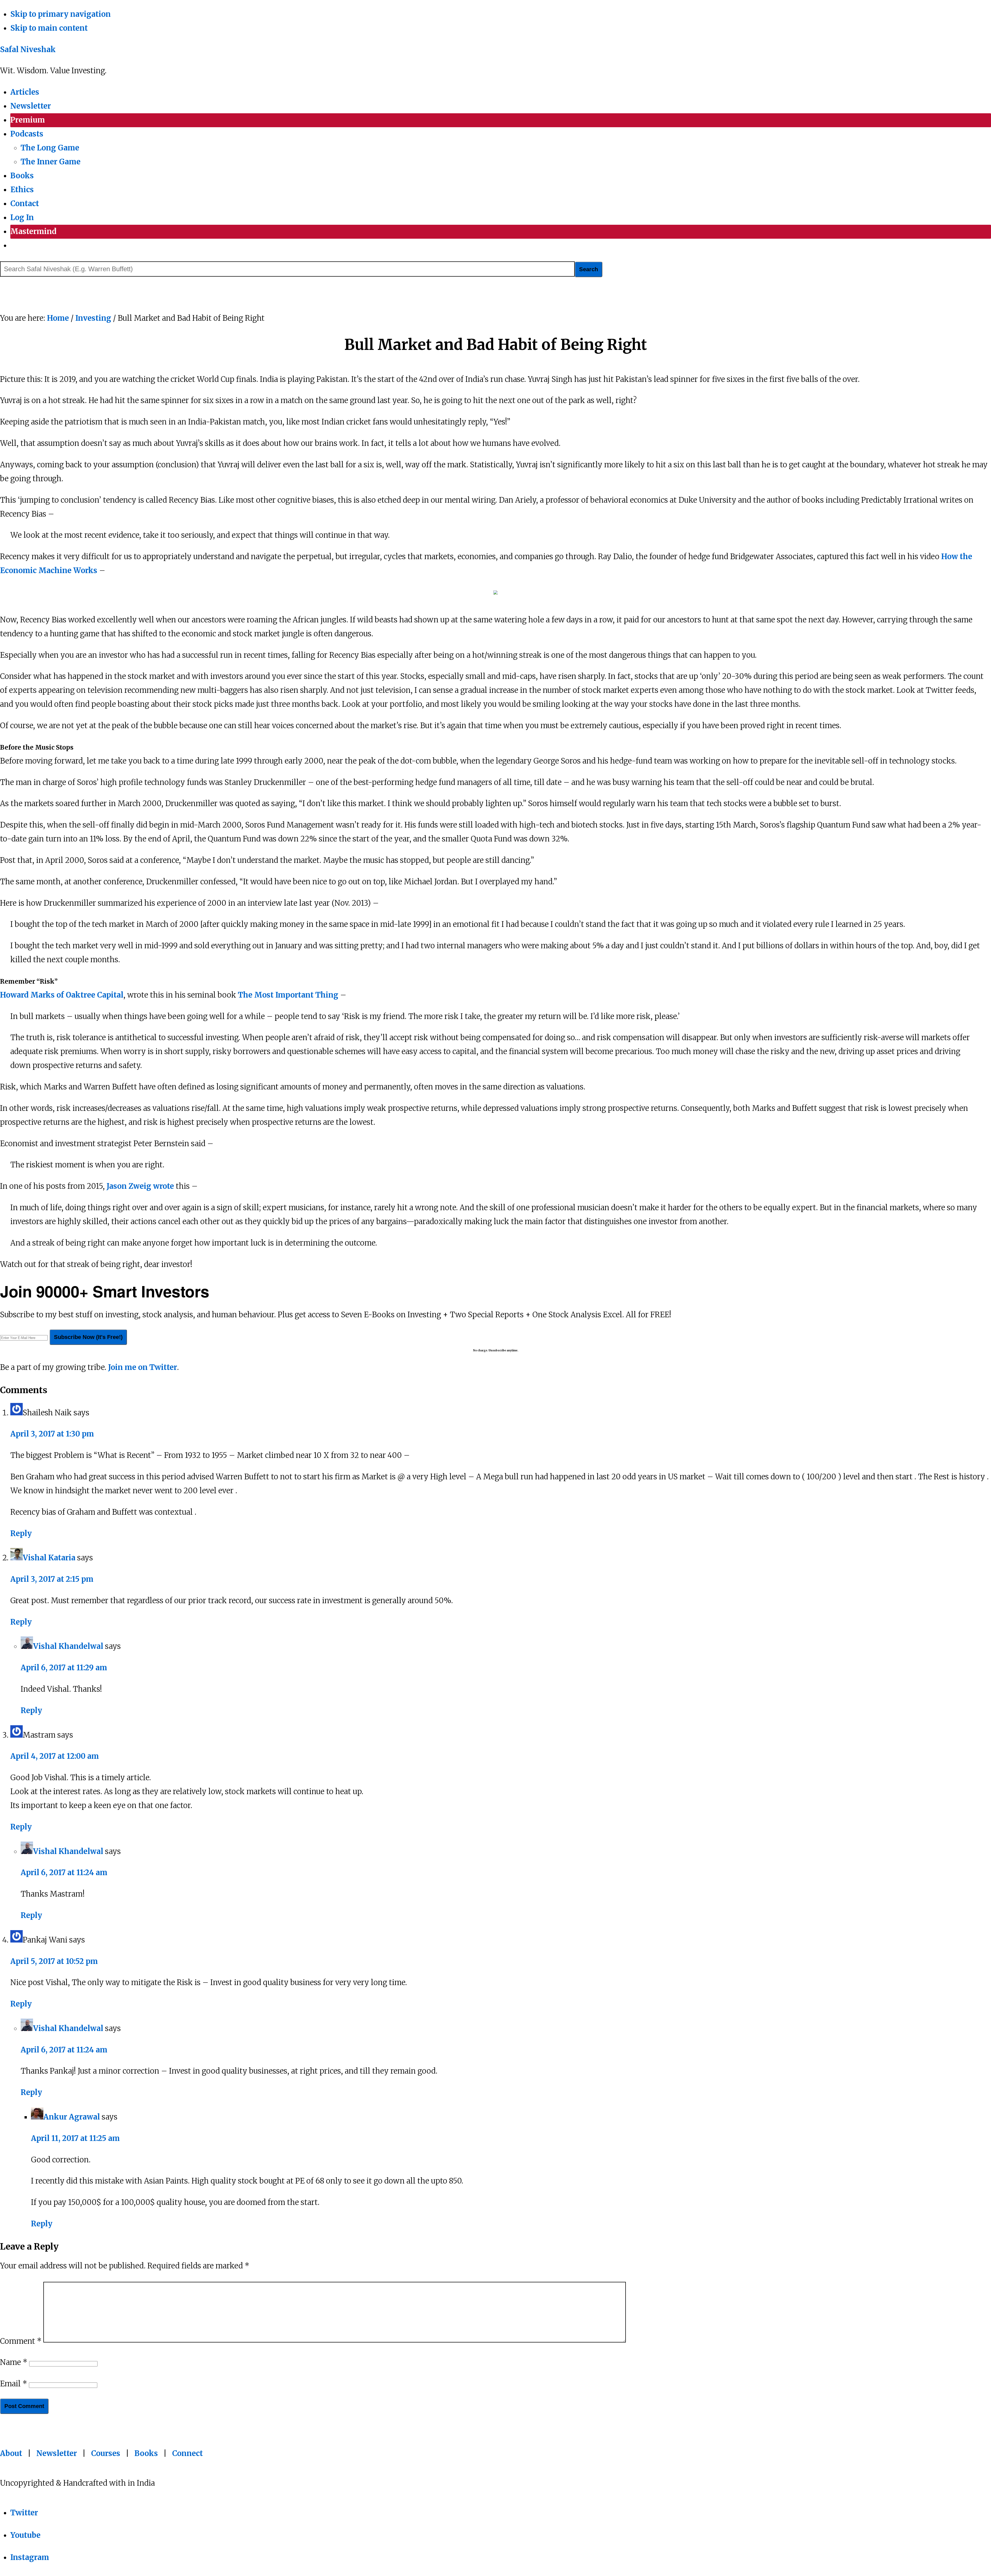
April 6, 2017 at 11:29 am (64, 1668)
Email (14, 2384)
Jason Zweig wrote (140, 1186)
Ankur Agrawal (72, 2117)
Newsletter (57, 2453)
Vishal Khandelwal (68, 1646)
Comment (21, 2341)
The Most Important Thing (288, 995)
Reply (21, 1534)
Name (14, 2362)
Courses (106, 2453)
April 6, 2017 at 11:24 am (64, 1873)
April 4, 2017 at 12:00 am (55, 1756)
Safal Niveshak (28, 50)
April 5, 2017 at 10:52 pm (54, 1961)
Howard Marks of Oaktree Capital (62, 995)
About (11, 2453)
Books (146, 2453)
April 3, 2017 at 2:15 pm (52, 1579)
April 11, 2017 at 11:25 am (75, 2138)
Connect (187, 2453)
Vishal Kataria (49, 1558)
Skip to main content (49, 28)
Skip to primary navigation (61, 14)
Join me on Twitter (143, 1367)
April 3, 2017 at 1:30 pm (52, 1434)
